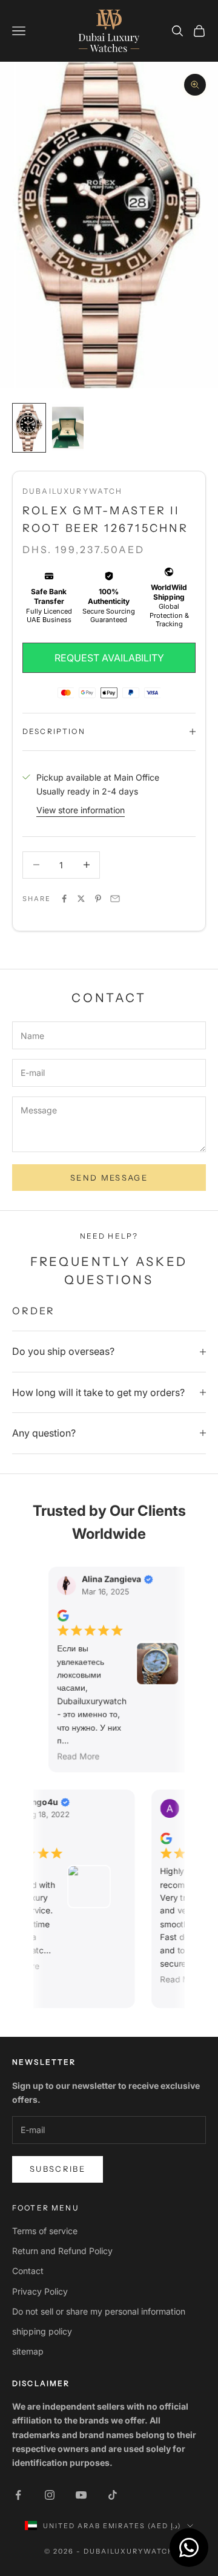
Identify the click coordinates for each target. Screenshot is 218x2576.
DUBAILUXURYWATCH (73, 491)
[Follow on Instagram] (50, 2495)
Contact (28, 2271)
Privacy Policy (40, 2291)
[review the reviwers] (58, 1616)
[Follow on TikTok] (113, 2495)
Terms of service (45, 2231)
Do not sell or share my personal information (99, 2311)
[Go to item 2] (68, 428)
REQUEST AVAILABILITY (109, 658)
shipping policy (42, 2331)
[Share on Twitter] (81, 899)
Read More (74, 1757)
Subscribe (58, 2169)
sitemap (28, 2351)
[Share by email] (115, 899)
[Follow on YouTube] (81, 2495)
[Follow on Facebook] (18, 2495)
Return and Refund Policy (62, 2251)
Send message (109, 1178)
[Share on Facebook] (64, 899)
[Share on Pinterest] (98, 899)
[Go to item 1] (29, 428)
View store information (81, 810)
